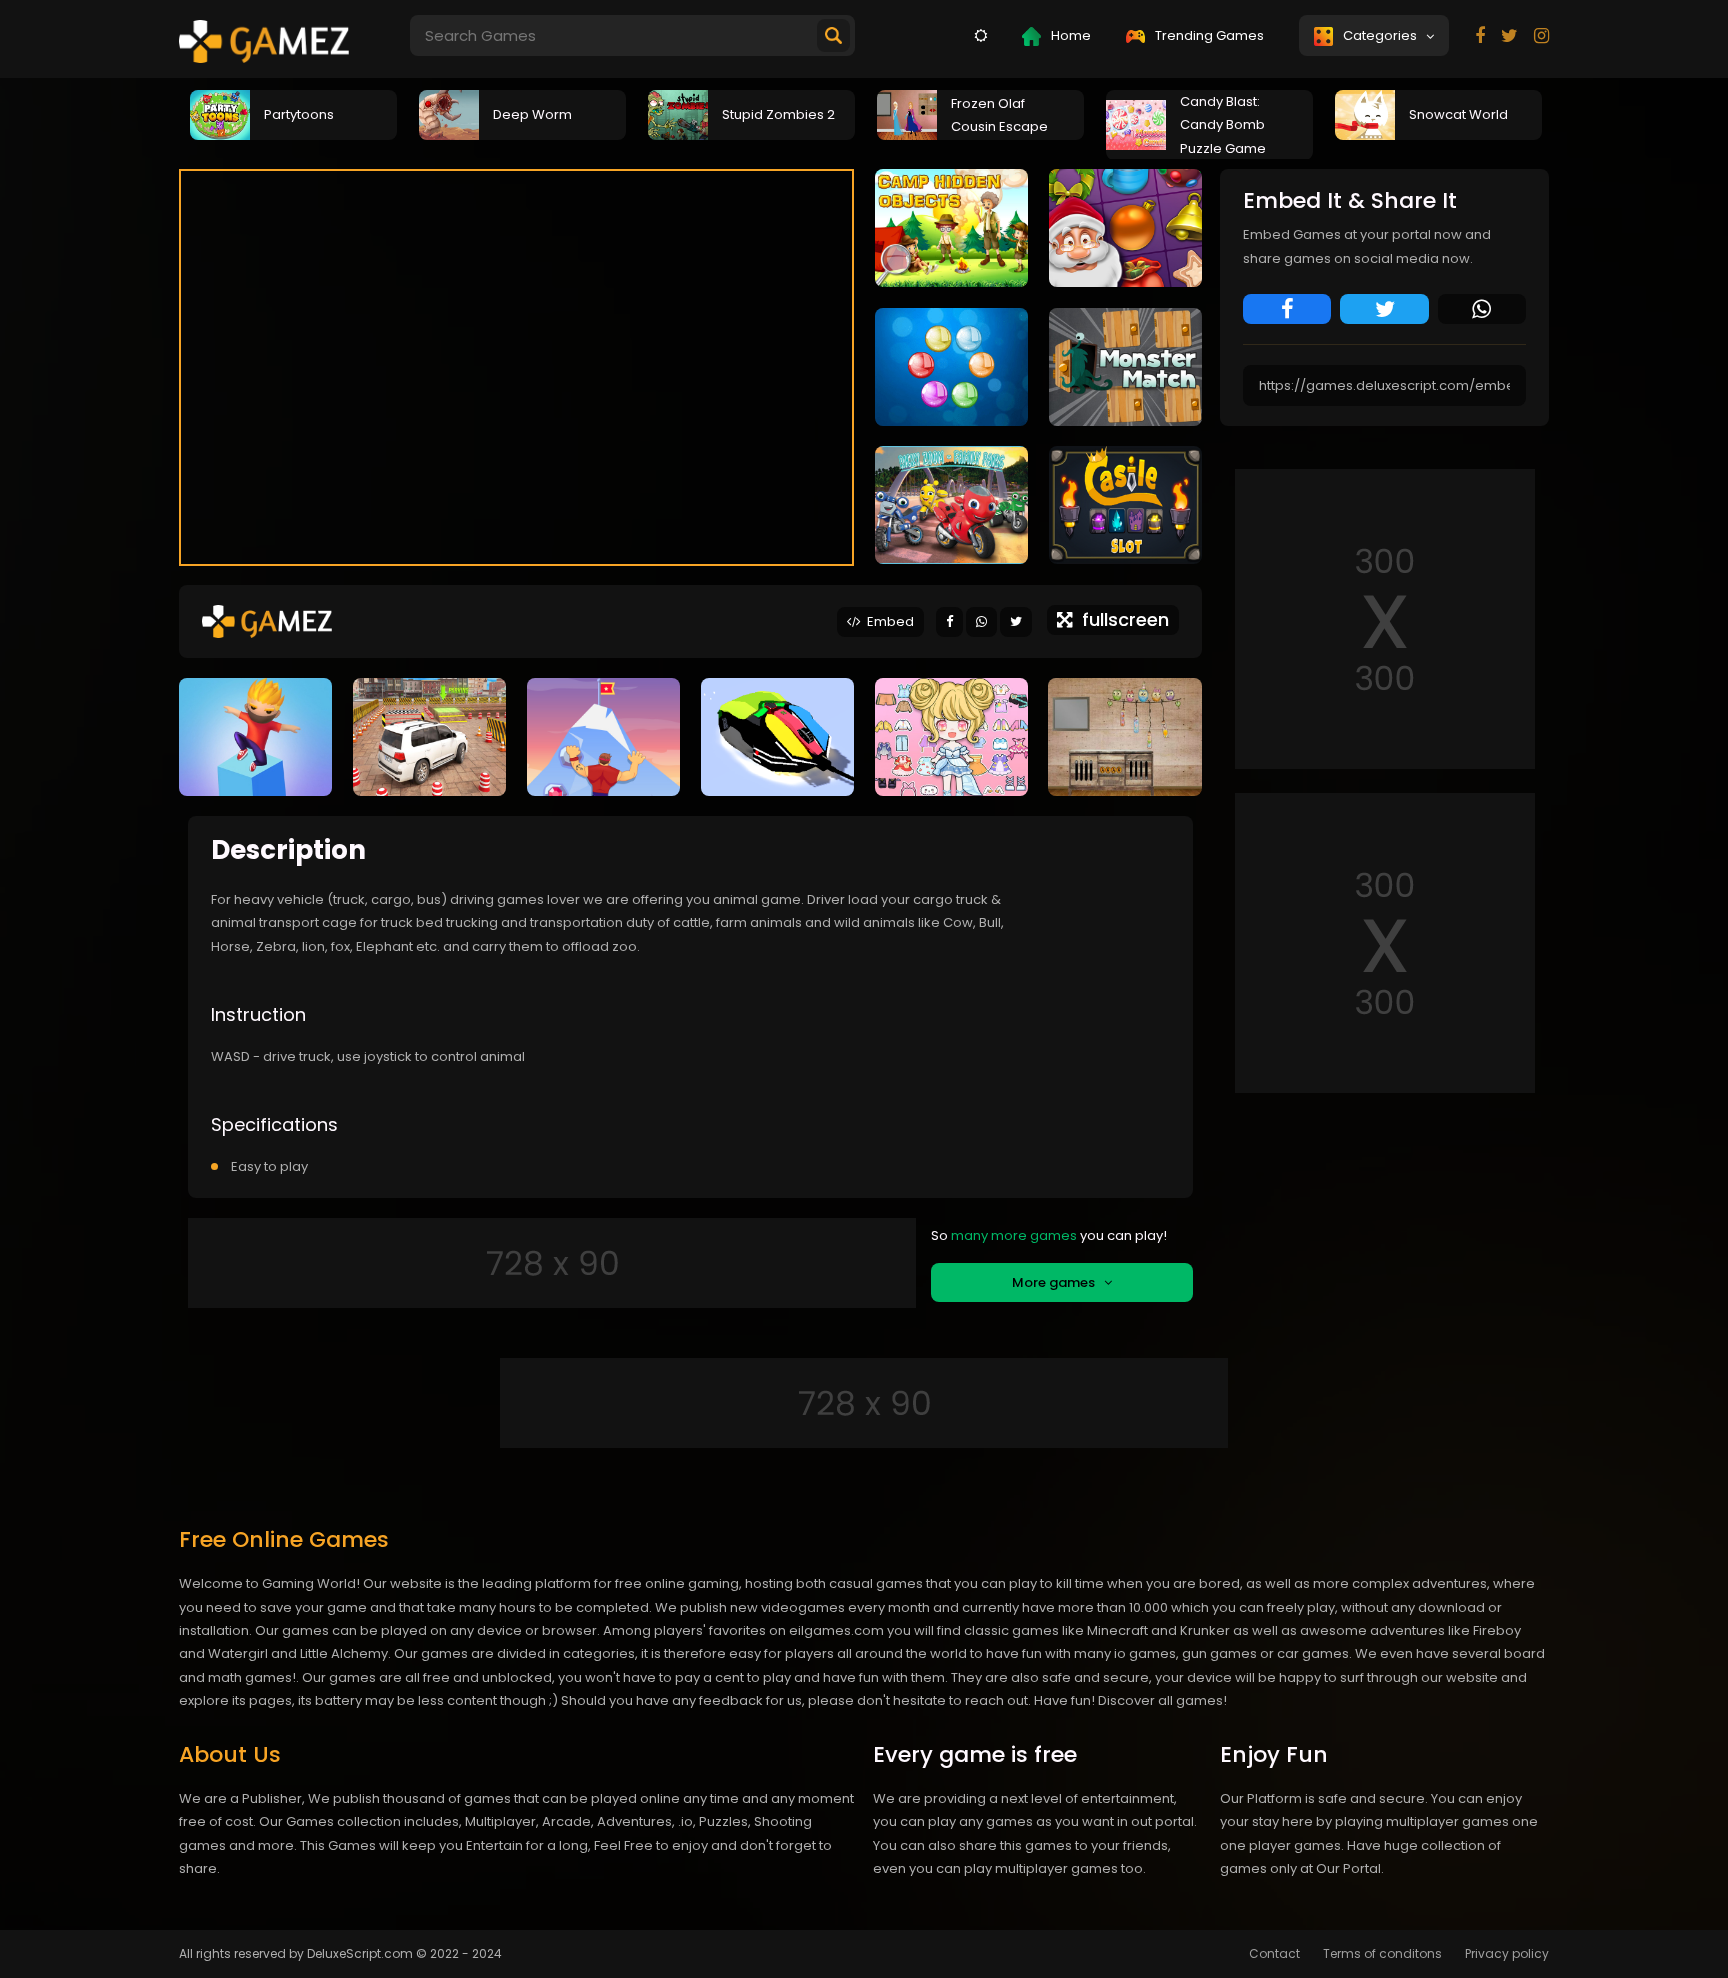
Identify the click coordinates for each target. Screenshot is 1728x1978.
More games (1058, 1282)
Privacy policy (1507, 1953)
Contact (1274, 1953)
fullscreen (1120, 619)
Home (1069, 35)
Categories (1383, 35)
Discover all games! (1162, 1700)
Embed (887, 621)
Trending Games (1208, 35)
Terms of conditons (1382, 1953)
